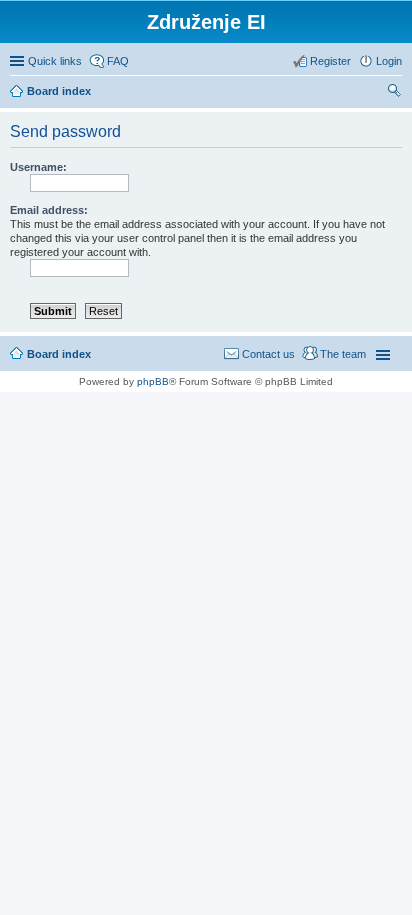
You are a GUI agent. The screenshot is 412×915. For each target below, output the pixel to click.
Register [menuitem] (330, 61)
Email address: (49, 210)
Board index (59, 354)
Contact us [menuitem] (268, 354)
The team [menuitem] (343, 354)
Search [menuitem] (394, 93)
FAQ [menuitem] (118, 61)
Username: (38, 167)
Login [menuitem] (389, 61)
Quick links (55, 61)
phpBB (153, 381)
